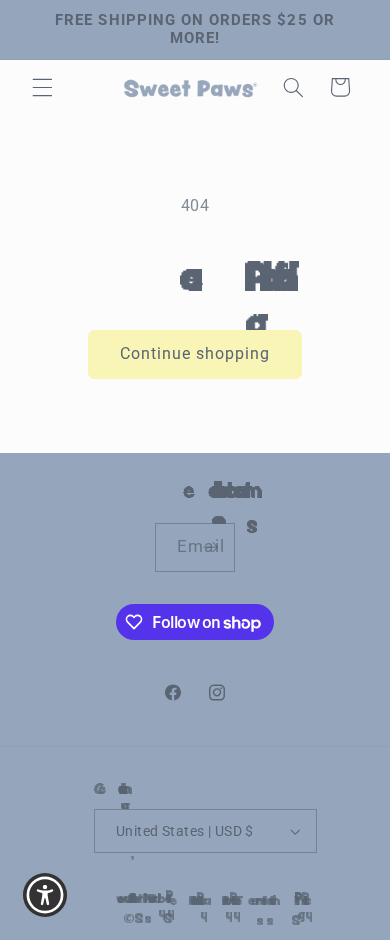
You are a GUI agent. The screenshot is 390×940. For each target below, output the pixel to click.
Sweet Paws (122, 899)
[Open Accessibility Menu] (45, 895)
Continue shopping (195, 353)
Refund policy (175, 900)
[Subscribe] (210, 547)
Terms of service (243, 900)
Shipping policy (279, 900)
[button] (42, 87)
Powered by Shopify (138, 899)
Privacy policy (208, 900)
